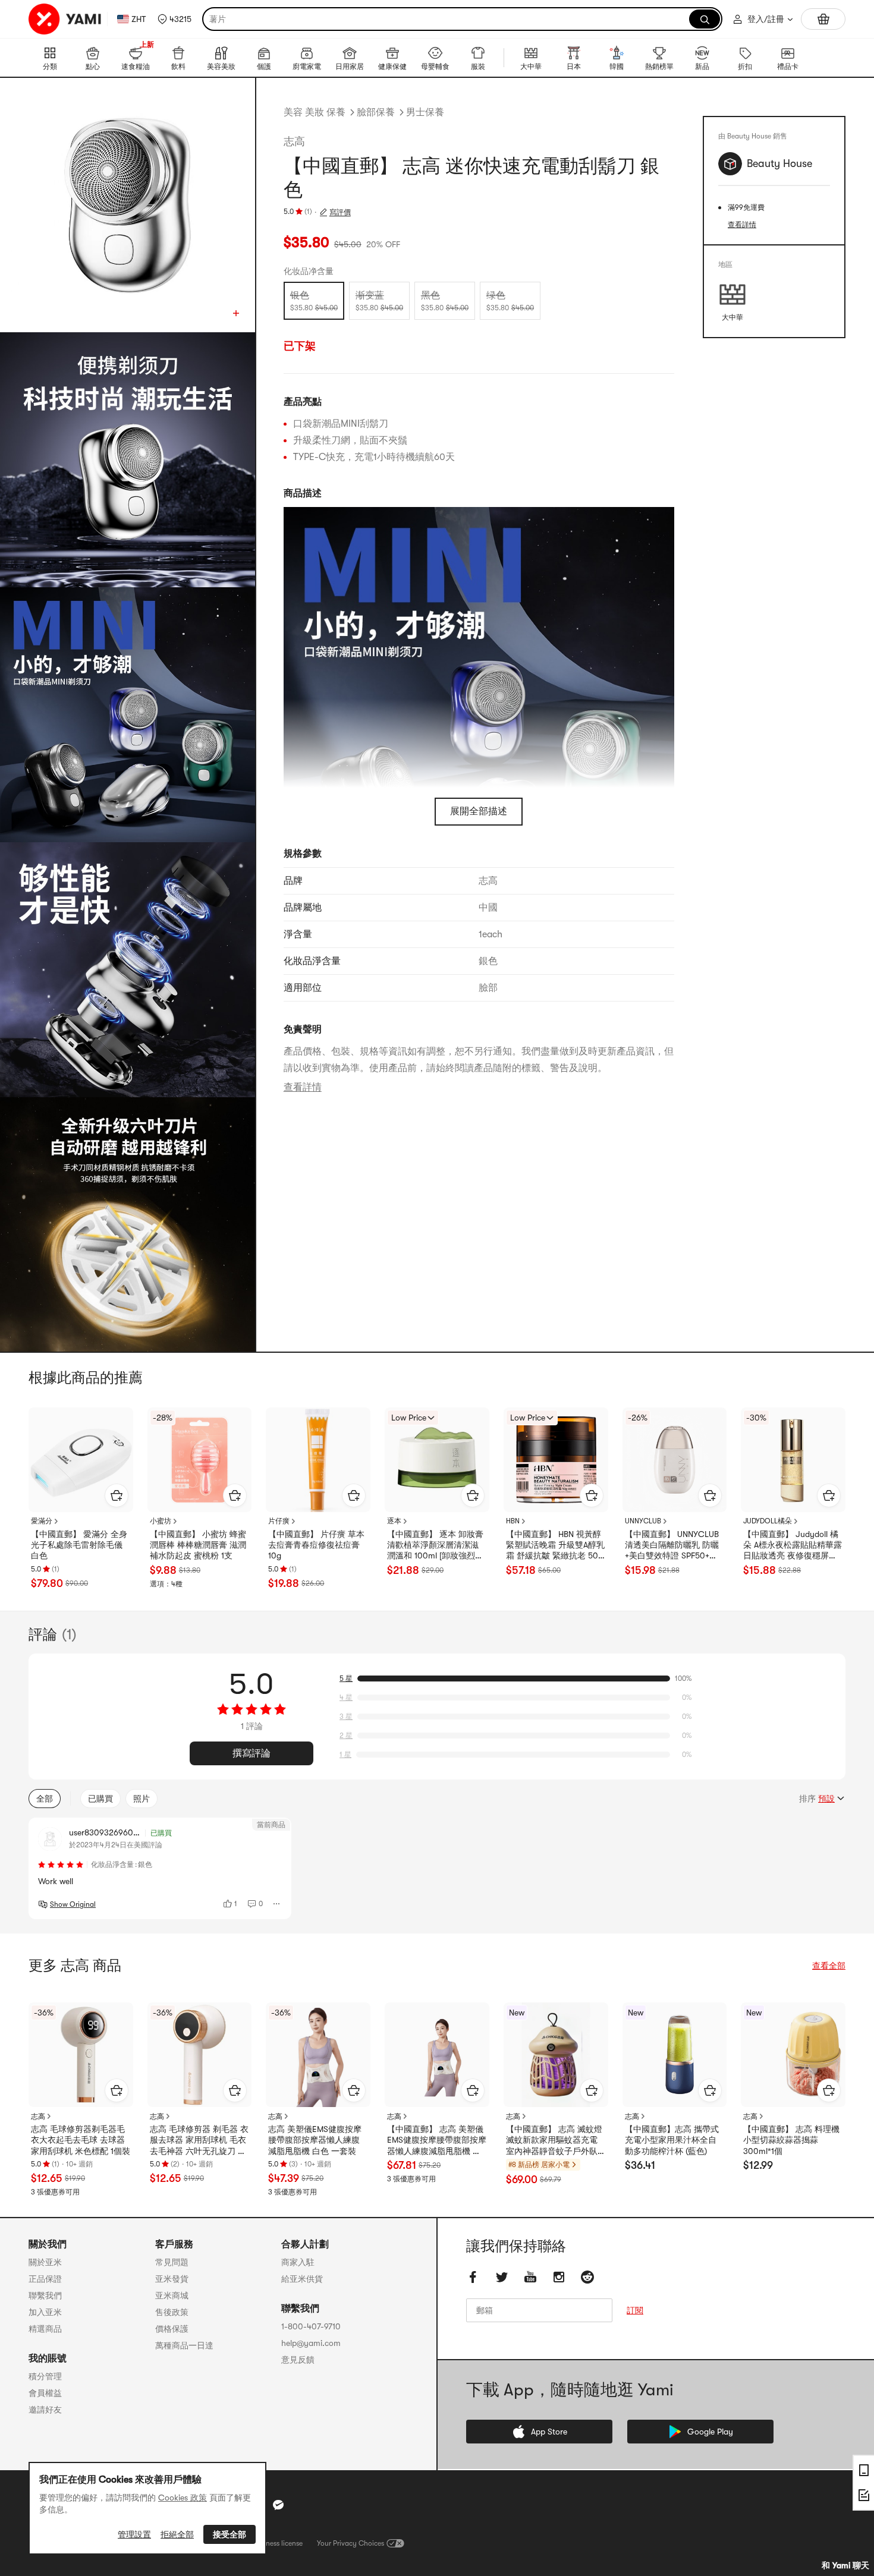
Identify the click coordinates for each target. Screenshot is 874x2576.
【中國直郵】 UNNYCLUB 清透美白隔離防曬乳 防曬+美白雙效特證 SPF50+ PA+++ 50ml (672, 1545)
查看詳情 (303, 1087)
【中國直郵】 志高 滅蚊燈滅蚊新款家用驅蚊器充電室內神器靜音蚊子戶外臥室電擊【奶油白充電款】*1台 (555, 2140)
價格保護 (172, 2329)
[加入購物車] (117, 1495)
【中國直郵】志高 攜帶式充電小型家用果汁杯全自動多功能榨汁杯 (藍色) (672, 2140)
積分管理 (45, 2376)
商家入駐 (298, 2262)
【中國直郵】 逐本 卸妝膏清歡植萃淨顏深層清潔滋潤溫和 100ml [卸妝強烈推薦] (435, 1545)
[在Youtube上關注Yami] (530, 2277)
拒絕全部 (177, 2534)
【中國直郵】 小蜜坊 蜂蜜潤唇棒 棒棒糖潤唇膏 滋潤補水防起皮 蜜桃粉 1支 (198, 1545)
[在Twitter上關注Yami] (502, 2277)
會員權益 (45, 2393)
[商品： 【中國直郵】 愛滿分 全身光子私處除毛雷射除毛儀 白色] (81, 1460)
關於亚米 (45, 2262)
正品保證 (45, 2279)
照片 (142, 1799)
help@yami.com (311, 2343)
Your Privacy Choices (350, 2543)
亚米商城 (172, 2295)
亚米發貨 (172, 2279)
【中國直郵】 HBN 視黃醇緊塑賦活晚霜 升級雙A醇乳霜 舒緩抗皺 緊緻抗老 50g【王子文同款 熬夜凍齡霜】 (555, 1545)
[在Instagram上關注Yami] (559, 2277)
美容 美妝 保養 (315, 112)
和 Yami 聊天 (845, 2565)
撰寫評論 (251, 1753)
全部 (45, 1799)
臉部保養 (376, 112)
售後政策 (172, 2312)
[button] (175, 19)
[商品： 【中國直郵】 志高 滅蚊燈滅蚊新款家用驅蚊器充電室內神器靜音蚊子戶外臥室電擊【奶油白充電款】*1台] (556, 2055)
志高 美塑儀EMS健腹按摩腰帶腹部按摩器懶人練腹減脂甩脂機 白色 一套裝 (315, 2140)
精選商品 (45, 2329)
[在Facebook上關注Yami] (473, 2277)
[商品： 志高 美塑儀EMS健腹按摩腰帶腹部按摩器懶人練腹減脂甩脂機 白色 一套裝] (318, 2055)
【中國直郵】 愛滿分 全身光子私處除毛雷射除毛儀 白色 (79, 1545)
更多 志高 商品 (75, 1966)
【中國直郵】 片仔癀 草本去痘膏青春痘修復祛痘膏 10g (316, 1545)
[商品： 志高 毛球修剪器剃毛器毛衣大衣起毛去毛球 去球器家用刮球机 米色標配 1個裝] (81, 2055)
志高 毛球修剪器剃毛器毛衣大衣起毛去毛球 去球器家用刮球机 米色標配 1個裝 (81, 2140)
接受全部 (229, 2534)
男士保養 (425, 112)
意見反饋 (298, 2360)
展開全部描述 (479, 811)
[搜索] (705, 19)
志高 (294, 141)
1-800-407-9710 (311, 2326)
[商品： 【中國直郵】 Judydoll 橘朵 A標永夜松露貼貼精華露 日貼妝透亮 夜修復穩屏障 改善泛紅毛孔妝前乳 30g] (793, 1460)
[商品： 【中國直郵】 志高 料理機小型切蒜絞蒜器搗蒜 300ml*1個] (793, 2055)
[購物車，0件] (823, 19)
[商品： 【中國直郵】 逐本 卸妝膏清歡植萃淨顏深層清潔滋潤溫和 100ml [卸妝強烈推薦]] (437, 1460)
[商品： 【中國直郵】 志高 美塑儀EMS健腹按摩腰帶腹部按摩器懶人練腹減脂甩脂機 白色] (437, 2055)
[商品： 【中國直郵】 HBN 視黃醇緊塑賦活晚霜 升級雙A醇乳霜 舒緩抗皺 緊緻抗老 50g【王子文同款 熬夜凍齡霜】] (556, 1460)
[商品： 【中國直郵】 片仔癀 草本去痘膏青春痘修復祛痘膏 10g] (318, 1460)
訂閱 (635, 2310)
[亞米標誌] (65, 19)
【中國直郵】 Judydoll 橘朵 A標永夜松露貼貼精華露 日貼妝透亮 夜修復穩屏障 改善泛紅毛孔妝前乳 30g (793, 1545)
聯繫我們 (45, 2295)
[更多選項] (277, 1904)
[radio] (314, 301)
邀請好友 (45, 2410)
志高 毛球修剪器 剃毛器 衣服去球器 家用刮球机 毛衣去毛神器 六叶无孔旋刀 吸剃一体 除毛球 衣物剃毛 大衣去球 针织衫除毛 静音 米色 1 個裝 (199, 2140)
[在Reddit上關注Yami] (587, 2277)
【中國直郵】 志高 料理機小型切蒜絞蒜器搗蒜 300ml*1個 (791, 2140)
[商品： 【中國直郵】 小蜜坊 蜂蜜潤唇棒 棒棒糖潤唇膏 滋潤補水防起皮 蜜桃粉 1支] (200, 1460)
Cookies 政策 (183, 2498)
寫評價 (340, 212)
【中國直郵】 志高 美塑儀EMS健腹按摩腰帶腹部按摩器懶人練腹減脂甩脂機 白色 (437, 2140)
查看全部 (829, 1966)
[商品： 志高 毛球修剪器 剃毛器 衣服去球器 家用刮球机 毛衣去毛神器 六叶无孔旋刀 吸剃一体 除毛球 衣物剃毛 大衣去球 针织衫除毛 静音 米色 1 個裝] (200, 2055)
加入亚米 (45, 2312)
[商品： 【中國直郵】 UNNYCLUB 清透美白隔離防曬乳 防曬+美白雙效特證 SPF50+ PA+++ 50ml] (675, 1460)
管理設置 (134, 2534)
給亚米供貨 (302, 2279)
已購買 (100, 1799)
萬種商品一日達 (184, 2345)
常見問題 (172, 2262)
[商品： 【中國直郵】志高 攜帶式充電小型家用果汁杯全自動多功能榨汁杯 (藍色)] (675, 2055)
